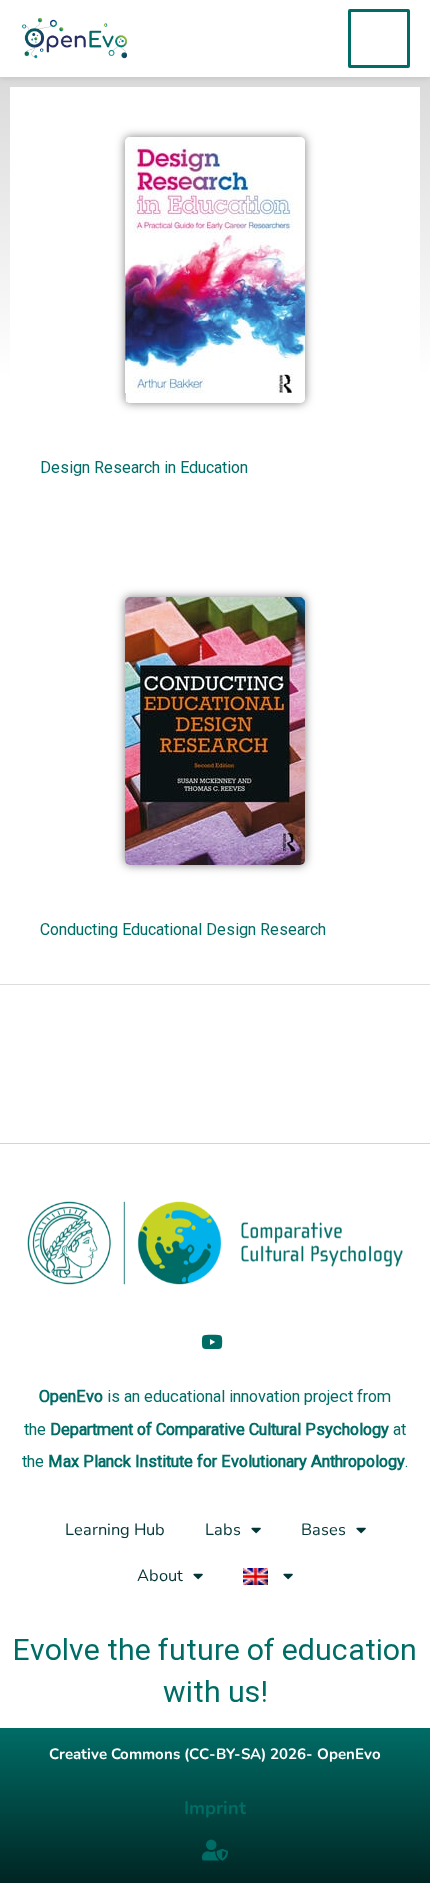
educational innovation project (248, 1396)
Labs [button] (223, 1529)
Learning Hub (115, 1529)
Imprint (215, 1808)
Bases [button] (323, 1529)
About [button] (160, 1575)
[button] (268, 1576)
